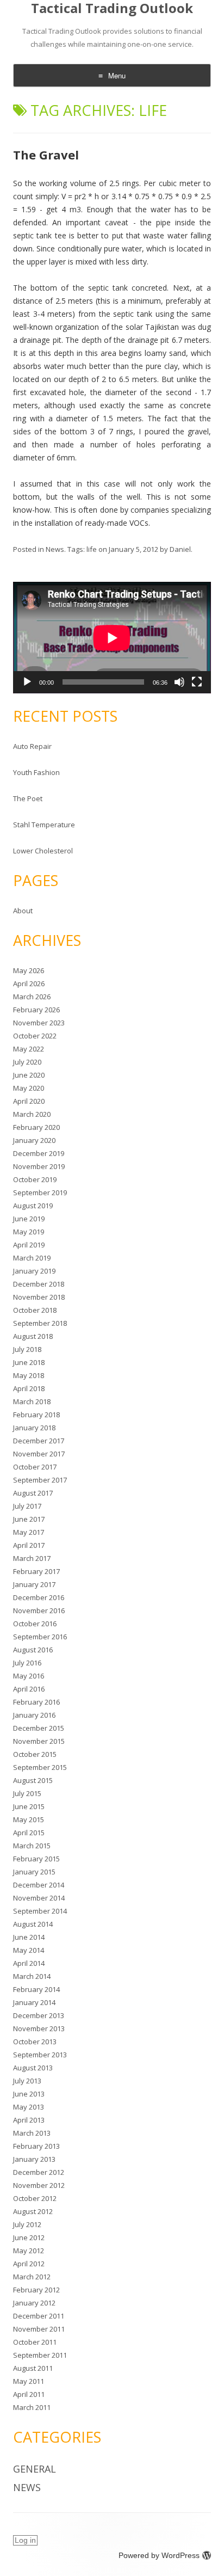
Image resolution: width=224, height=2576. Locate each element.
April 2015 (29, 1833)
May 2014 (29, 1950)
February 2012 (36, 2290)
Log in (25, 2540)
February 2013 (36, 2146)
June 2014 (29, 1937)
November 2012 (39, 2185)
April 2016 (29, 1689)
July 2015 (27, 1793)
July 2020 (27, 1062)
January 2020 (34, 1140)
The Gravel (46, 155)
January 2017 (34, 1584)
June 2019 (29, 1219)
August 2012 (33, 2211)
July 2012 (27, 2224)
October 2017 (35, 1467)
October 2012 (35, 2198)
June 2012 (29, 2237)
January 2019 (34, 1271)
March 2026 (32, 997)
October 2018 (35, 1310)
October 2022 (35, 1036)
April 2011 (29, 2394)
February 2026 (36, 1010)
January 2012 (34, 2303)
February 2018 (36, 1415)
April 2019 (29, 1245)
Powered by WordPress (159, 2555)
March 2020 (32, 1114)
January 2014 (34, 2002)
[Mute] (179, 682)
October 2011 (35, 2342)
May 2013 (29, 2107)
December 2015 (39, 1728)
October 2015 (35, 1754)
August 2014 (33, 1924)
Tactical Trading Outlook (112, 8)
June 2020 (29, 1075)
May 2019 (29, 1232)
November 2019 (39, 1166)
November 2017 (39, 1454)
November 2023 (39, 1023)
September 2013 (40, 2055)
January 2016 (34, 1715)
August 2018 (33, 1336)
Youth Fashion (36, 772)
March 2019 (32, 1258)
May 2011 (29, 2381)
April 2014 (29, 1963)
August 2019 (33, 1206)
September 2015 (40, 1767)
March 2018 (32, 1401)
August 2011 (33, 2368)
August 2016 (33, 1650)
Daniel (180, 549)
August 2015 (33, 1780)
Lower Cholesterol (43, 851)
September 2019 (40, 1192)
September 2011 (40, 2355)
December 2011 (39, 2316)
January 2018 (34, 1428)
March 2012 (32, 2277)
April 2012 (29, 2264)
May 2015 (29, 1819)
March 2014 (32, 1976)
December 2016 (39, 1597)
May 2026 (29, 970)
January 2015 (34, 1872)
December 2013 (39, 2015)
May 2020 (29, 1088)
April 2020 (29, 1101)
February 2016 (36, 1702)
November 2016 (39, 1610)
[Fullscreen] (197, 682)
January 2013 (34, 2159)
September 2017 (40, 1480)
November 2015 (39, 1741)
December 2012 (39, 2172)
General (35, 2469)
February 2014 (36, 1989)
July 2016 (27, 1663)
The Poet (28, 798)
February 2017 (36, 1571)
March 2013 (32, 2133)
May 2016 (29, 1676)
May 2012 (29, 2251)
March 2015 (32, 1846)
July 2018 (27, 1349)
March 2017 (32, 1558)
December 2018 (39, 1284)
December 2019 (39, 1153)
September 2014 (40, 1911)
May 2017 (29, 1532)
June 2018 (29, 1362)
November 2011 (39, 2329)
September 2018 (40, 1323)
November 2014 (39, 1898)
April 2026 (29, 983)
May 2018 (29, 1375)
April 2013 (29, 2120)
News (55, 549)
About (23, 911)
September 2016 (40, 1637)
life (92, 549)
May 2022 (29, 1049)
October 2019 (35, 1179)
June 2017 (29, 1519)
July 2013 (27, 2081)
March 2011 (32, 2407)
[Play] (27, 682)
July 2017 (27, 1506)
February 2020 (36, 1127)
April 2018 (29, 1388)
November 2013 (39, 2028)
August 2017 (33, 1493)
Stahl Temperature (44, 825)
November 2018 (39, 1297)
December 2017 (39, 1441)
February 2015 (36, 1859)
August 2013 (33, 2068)
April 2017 (29, 1545)
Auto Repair (32, 746)
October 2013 (35, 2042)
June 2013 (29, 2094)
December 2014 (39, 1885)
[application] (112, 638)
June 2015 (29, 1806)
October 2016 (35, 1624)
